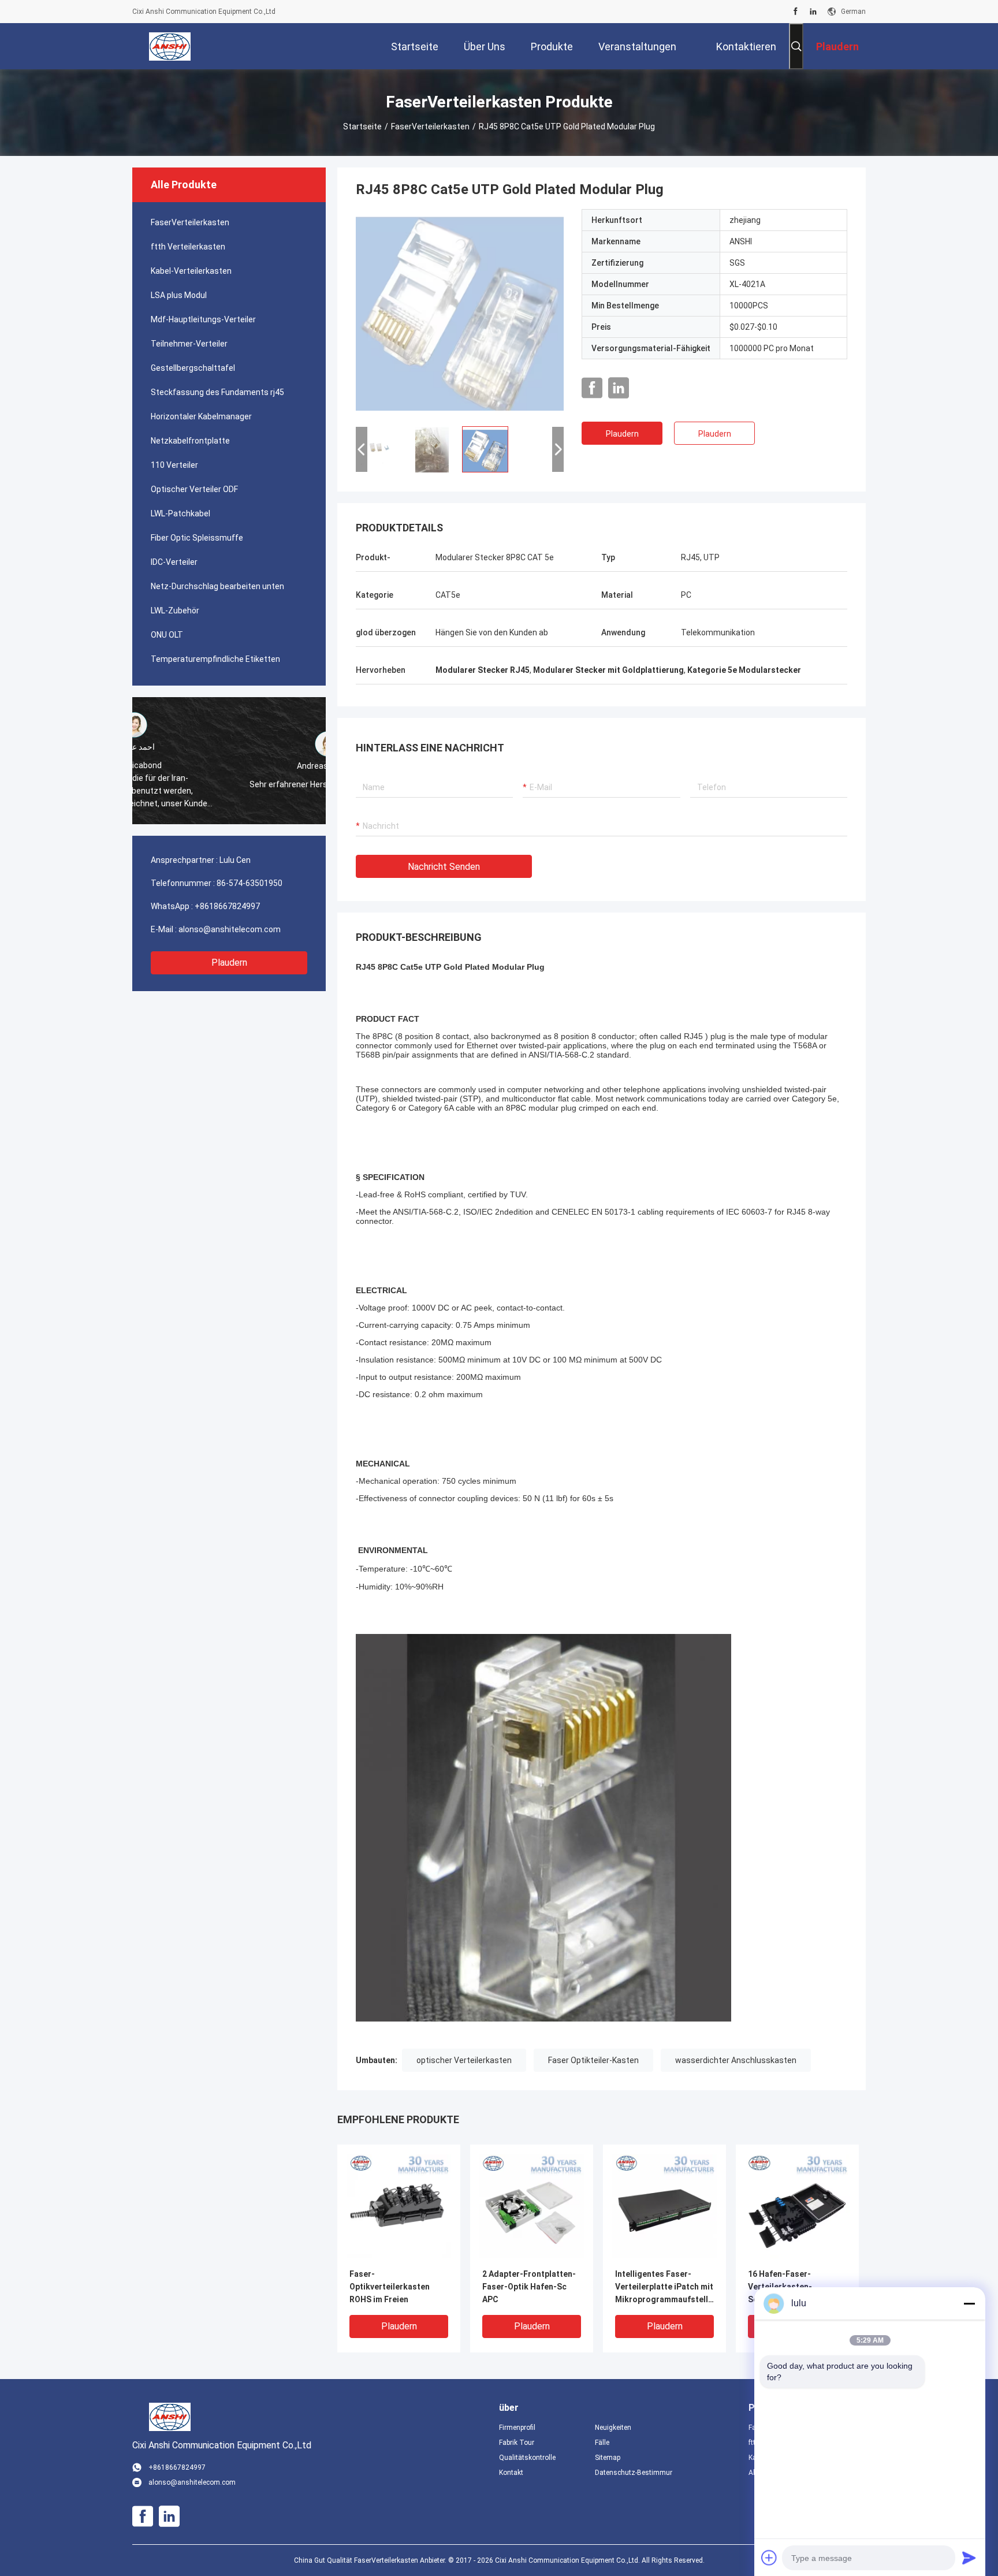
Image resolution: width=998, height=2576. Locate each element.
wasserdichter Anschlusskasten (736, 2060)
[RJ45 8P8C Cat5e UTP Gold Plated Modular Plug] (460, 313)
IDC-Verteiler (174, 562)
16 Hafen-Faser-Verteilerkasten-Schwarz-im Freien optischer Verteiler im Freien (790, 2287)
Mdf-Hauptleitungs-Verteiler (203, 319)
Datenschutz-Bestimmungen (634, 2473)
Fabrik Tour (517, 2443)
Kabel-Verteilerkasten (191, 271)
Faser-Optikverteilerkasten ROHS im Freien (390, 2287)
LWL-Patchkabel (180, 513)
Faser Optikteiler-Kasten (593, 2060)
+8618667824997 (227, 906)
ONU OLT (167, 635)
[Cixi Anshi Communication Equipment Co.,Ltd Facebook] (796, 12)
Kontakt (511, 2473)
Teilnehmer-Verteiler (189, 344)
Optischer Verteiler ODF (194, 489)
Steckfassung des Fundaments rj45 (217, 392)
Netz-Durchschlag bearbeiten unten (217, 586)
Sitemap (608, 2458)
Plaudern (229, 963)
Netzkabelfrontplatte (190, 441)
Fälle (602, 2443)
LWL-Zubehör (175, 611)
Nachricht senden (444, 867)
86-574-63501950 (249, 883)
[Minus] (969, 2303)
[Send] (969, 2558)
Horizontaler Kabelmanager (201, 416)
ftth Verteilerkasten (188, 247)
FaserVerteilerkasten (430, 126)
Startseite (362, 126)
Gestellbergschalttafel (193, 368)
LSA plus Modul (179, 295)
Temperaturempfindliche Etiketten (215, 659)
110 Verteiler (174, 465)
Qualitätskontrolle (527, 2458)
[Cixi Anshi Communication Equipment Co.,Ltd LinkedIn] (813, 12)
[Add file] (769, 2558)
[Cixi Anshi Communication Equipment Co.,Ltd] (170, 46)
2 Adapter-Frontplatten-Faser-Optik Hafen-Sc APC (529, 2287)
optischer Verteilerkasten (464, 2060)
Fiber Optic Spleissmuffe (197, 538)
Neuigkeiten (613, 2428)
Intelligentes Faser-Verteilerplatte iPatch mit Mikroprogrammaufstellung (664, 2287)
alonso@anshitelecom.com (230, 929)
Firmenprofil (517, 2428)
